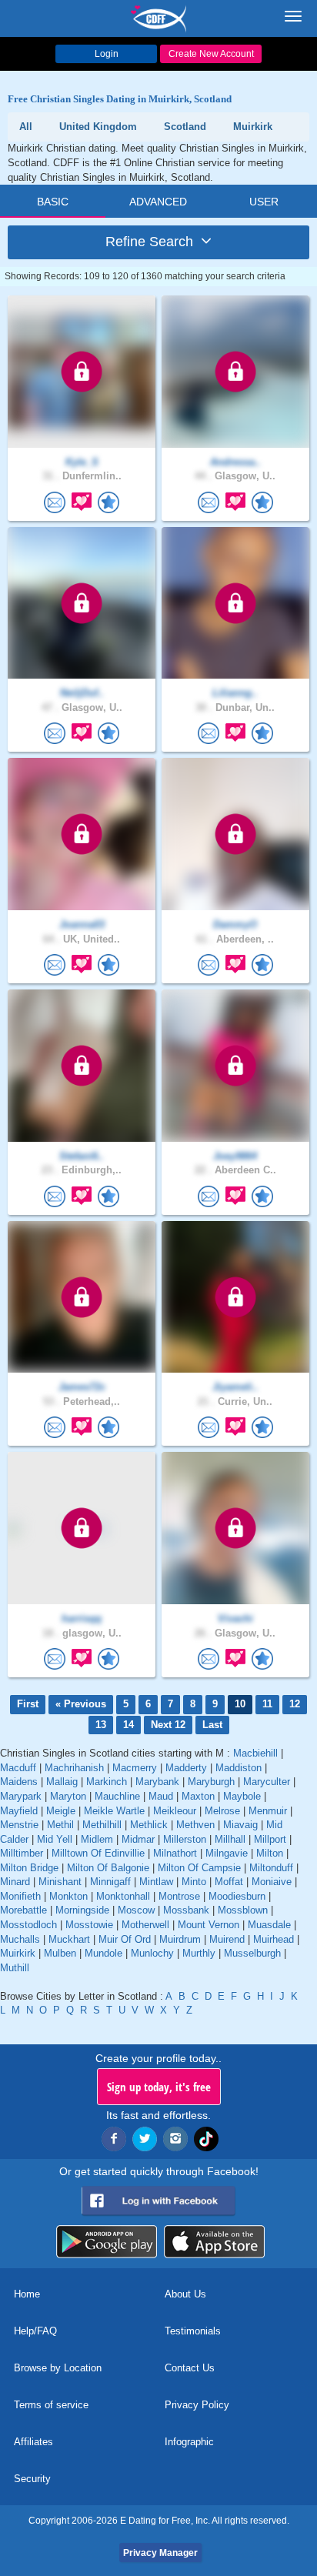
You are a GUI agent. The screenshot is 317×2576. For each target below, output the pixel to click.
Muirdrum (180, 1939)
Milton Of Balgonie (108, 1868)
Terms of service (51, 2405)
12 (295, 1704)
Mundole (103, 1953)
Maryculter (267, 1782)
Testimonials (193, 2331)
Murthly (199, 1953)
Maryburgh (211, 1782)
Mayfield (19, 1811)
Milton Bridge (29, 1868)
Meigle (61, 1811)
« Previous (81, 1704)
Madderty (186, 1768)
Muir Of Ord (125, 1939)
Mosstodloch (28, 1925)
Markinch (107, 1782)
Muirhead (274, 1939)
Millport (270, 1839)
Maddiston (239, 1768)
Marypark (21, 1796)
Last (212, 1725)
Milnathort (175, 1853)
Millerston (185, 1839)
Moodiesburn (237, 1896)
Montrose (179, 1896)
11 (267, 1704)
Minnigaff (110, 1882)
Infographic (189, 2442)
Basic (53, 202)
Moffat (229, 1882)
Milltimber (22, 1853)
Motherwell (145, 1925)
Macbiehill (255, 1753)
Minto (194, 1882)
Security (32, 2479)
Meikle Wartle (114, 1811)
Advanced (158, 202)
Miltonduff (271, 1868)
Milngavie (227, 1853)
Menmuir (268, 1811)
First (28, 1704)
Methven (195, 1825)
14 (128, 1725)
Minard (15, 1882)
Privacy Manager (160, 2553)
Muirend (227, 1939)
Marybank (157, 1782)
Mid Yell (55, 1839)
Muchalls (20, 1939)
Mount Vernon (209, 1925)
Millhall (230, 1839)
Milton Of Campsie (199, 1868)
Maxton (198, 1796)
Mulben (60, 1953)
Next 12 (168, 1725)
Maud (161, 1796)
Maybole (242, 1796)
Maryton (68, 1796)
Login (107, 54)
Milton (270, 1853)
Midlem (97, 1839)
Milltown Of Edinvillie (98, 1853)
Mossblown (243, 1910)
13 (101, 1725)
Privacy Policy (197, 2405)
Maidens (19, 1782)
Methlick (149, 1825)
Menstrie (19, 1825)
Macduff (18, 1768)
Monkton (68, 1896)
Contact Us (190, 2368)
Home (27, 2294)
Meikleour (175, 1811)
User (264, 202)
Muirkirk (18, 1953)
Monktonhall (123, 1896)
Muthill (15, 1968)
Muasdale (269, 1925)
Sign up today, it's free (159, 2087)
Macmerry (135, 1768)
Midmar (138, 1839)
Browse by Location (58, 2368)
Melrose (222, 1811)
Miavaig (240, 1825)
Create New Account (211, 54)
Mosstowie (89, 1925)
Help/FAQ (35, 2331)
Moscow (136, 1910)
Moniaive (272, 1882)
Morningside (82, 1910)
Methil (60, 1825)
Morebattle (23, 1910)
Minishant (60, 1882)
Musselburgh (252, 1953)
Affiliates (33, 2442)
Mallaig (62, 1782)
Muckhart (69, 1939)
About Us (185, 2294)
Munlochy (152, 1953)
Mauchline (117, 1796)
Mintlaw (156, 1882)
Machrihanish (74, 1768)
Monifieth (20, 1896)
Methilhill (102, 1825)
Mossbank (186, 1910)
